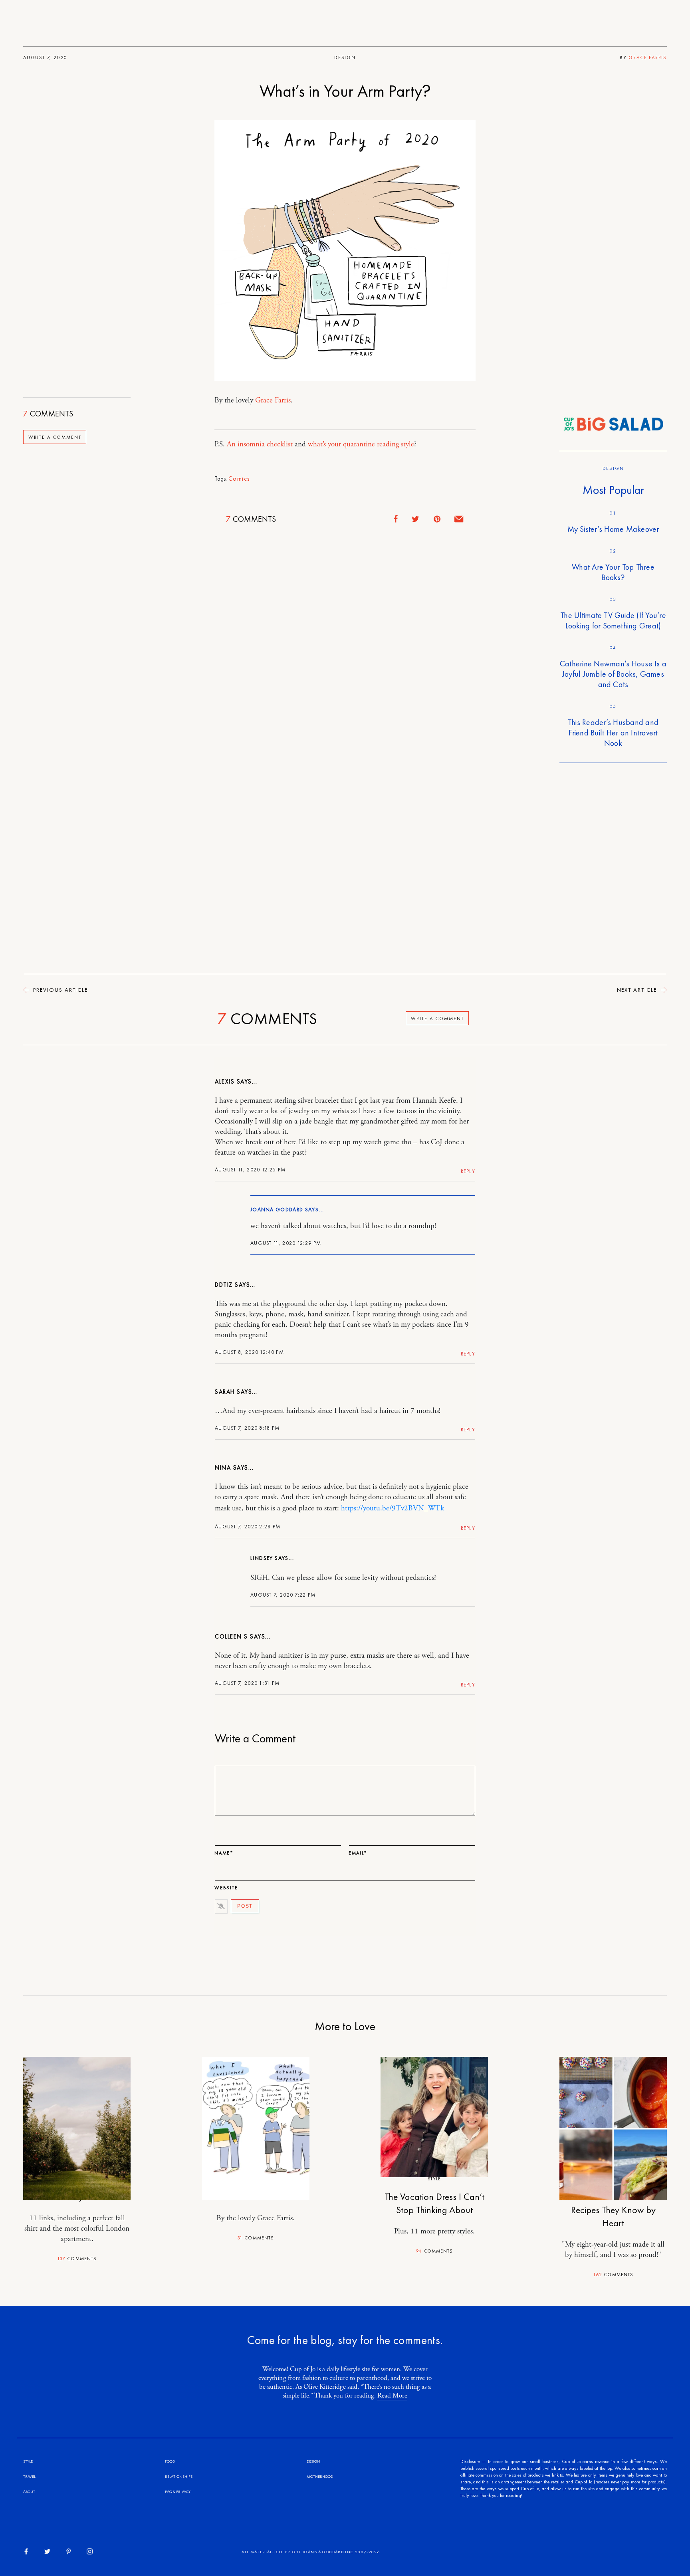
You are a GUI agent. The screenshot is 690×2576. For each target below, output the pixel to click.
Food (170, 2461)
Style (434, 2179)
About (29, 2492)
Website (226, 1888)
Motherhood (320, 2476)
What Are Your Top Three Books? (613, 572)
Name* (224, 1853)
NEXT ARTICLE (638, 990)
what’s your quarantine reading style (361, 444)
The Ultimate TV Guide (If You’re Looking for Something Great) (613, 620)
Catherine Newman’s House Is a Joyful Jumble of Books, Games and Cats (613, 674)
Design (345, 57)
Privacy (183, 2492)
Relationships (179, 2476)
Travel (29, 2476)
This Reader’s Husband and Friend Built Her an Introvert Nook (613, 733)
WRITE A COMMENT (55, 437)
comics (239, 479)
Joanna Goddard (277, 1210)
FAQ (169, 2492)
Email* (358, 1853)
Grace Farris (648, 57)
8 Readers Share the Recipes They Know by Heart (613, 2210)
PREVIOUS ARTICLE (59, 990)
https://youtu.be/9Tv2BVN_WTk (393, 1508)
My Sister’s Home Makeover (613, 529)
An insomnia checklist (260, 444)
